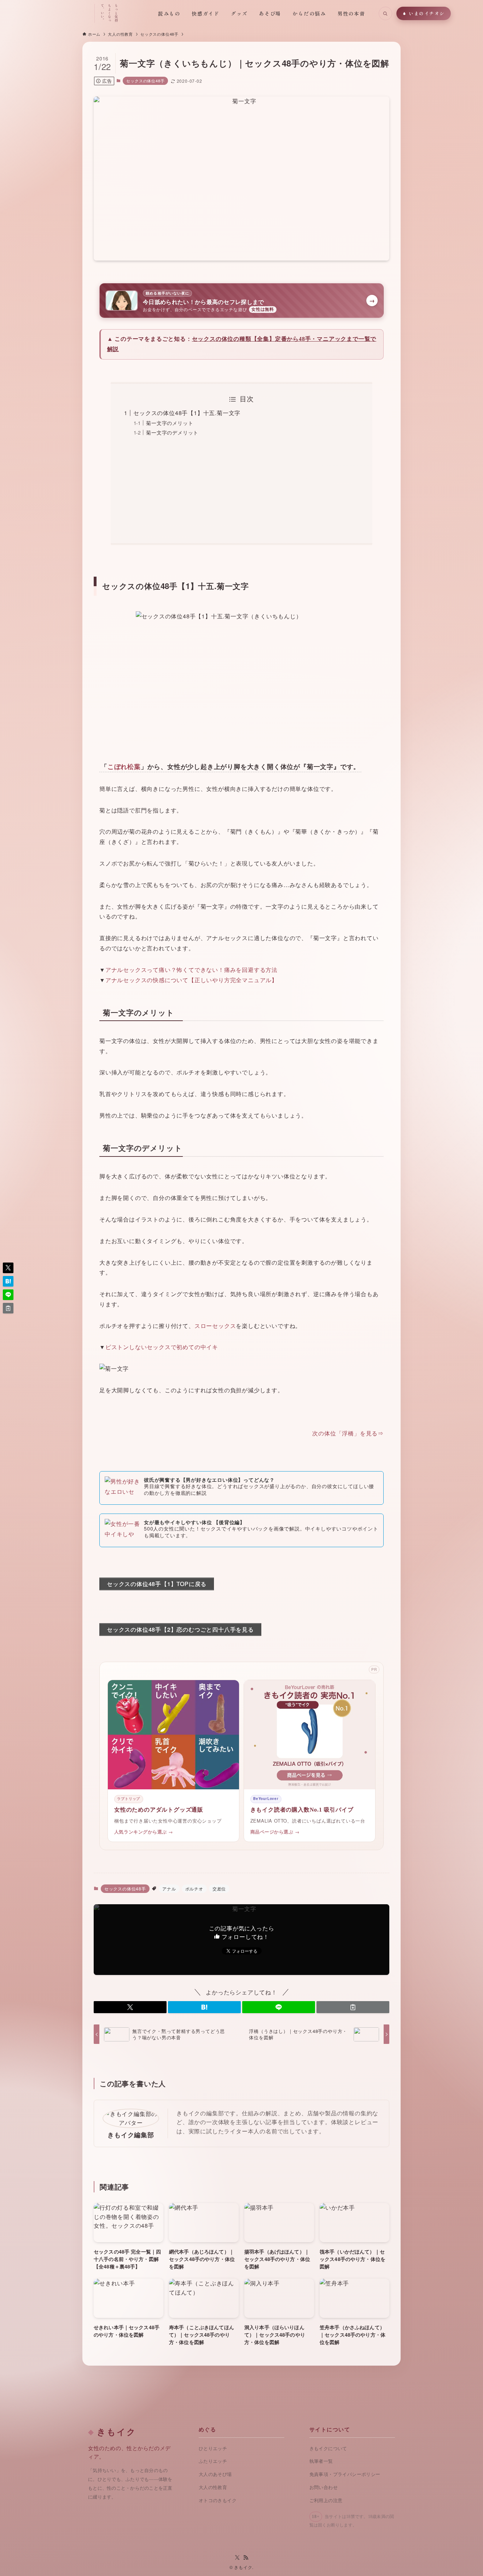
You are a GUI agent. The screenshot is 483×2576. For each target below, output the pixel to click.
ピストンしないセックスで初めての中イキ (162, 1347)
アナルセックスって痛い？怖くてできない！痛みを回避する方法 (191, 970)
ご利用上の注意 (326, 2501)
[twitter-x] (237, 2558)
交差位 (219, 1889)
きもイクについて (328, 2449)
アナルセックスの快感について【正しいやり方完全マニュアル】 (191, 980)
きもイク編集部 (131, 2135)
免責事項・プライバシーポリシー (345, 2474)
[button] (130, 2007)
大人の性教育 (213, 2487)
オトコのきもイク (218, 2501)
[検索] (385, 13)
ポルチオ (194, 1889)
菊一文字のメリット (170, 423)
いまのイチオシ (427, 13)
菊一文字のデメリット (172, 432)
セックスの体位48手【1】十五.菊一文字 (187, 413)
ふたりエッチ (213, 2461)
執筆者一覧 (321, 2461)
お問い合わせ (324, 2487)
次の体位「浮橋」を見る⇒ (348, 1433)
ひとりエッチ (213, 2449)
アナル (169, 1889)
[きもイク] (59, 13)
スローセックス (215, 1326)
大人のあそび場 (215, 2474)
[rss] (246, 2558)
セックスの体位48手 (145, 81)
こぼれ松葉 (124, 767)
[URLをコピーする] (353, 2007)
